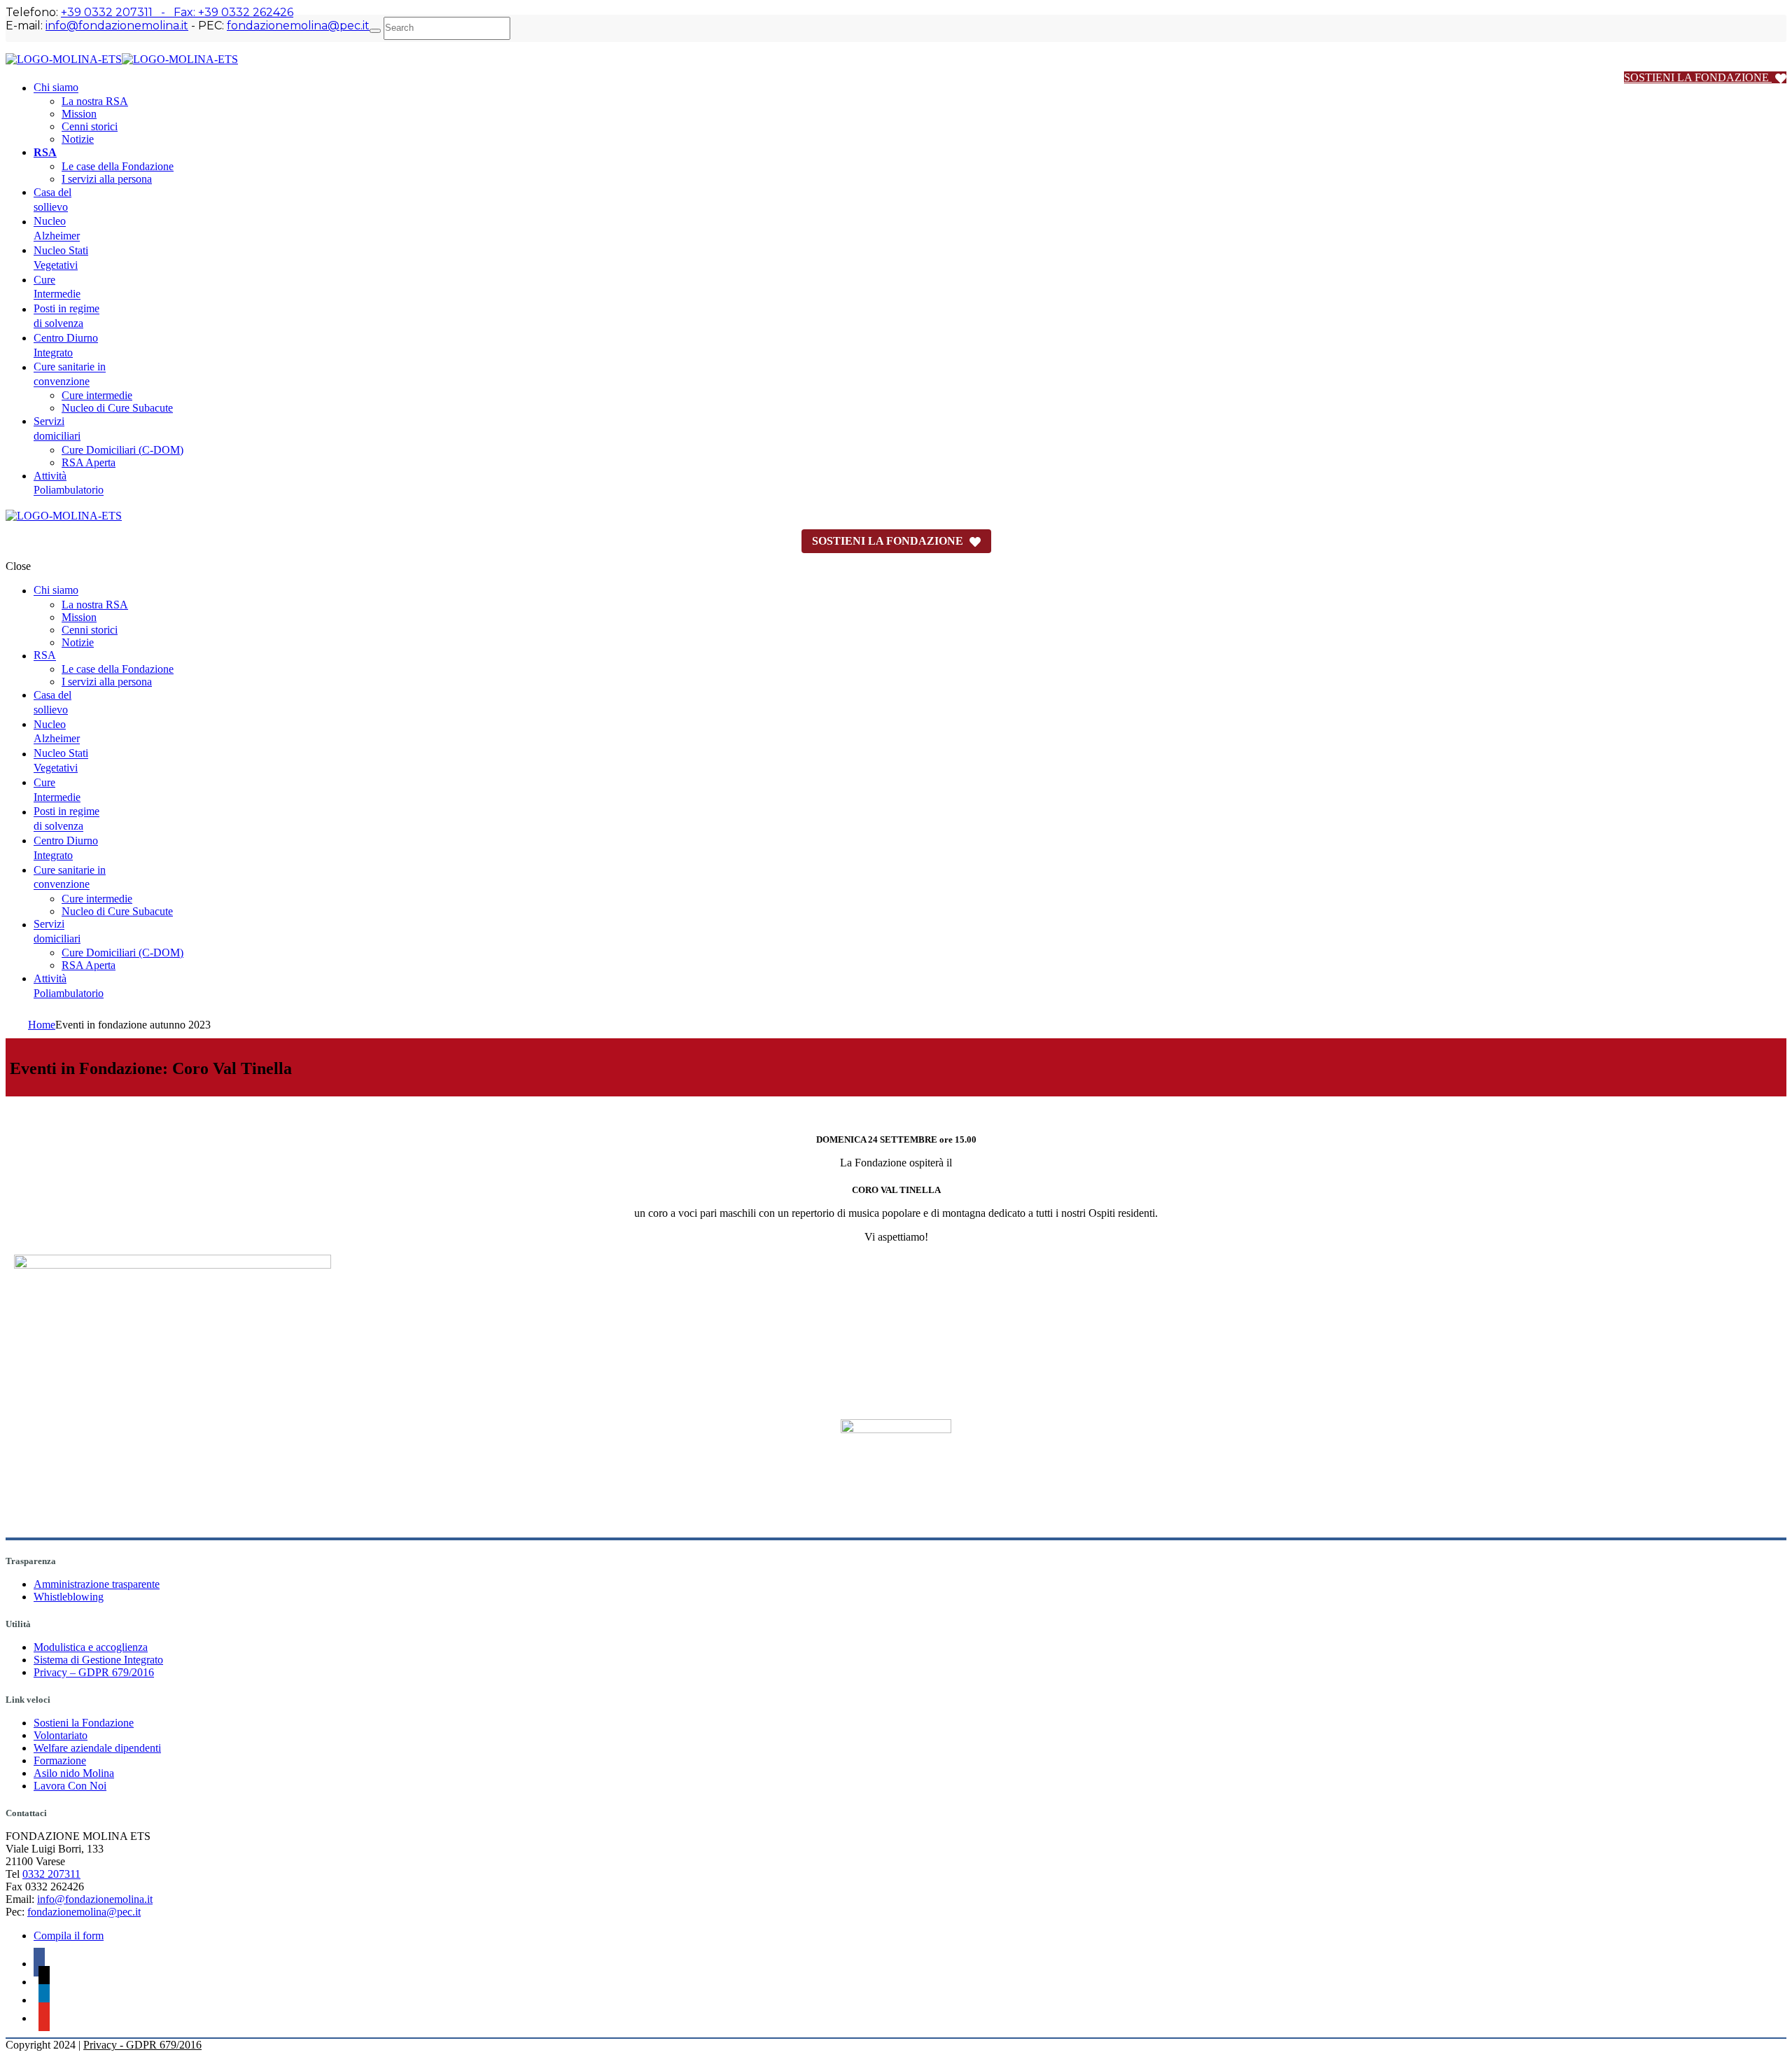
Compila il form (69, 1936)
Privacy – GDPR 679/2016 (94, 1672)
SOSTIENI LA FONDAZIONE (1698, 77)
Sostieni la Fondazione (84, 1723)
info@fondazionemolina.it (117, 26)
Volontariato (61, 1735)
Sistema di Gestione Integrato (98, 1660)
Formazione (60, 1760)
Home (42, 1025)
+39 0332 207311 (107, 12)
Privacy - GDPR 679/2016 (142, 2045)
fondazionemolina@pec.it (298, 26)
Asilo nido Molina (74, 1773)
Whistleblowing (69, 1597)
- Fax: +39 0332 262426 (223, 12)
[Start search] (375, 31)
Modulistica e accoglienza (91, 1647)
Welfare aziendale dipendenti (97, 1748)
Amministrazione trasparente (97, 1584)
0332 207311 (51, 1874)
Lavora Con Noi (70, 1786)
